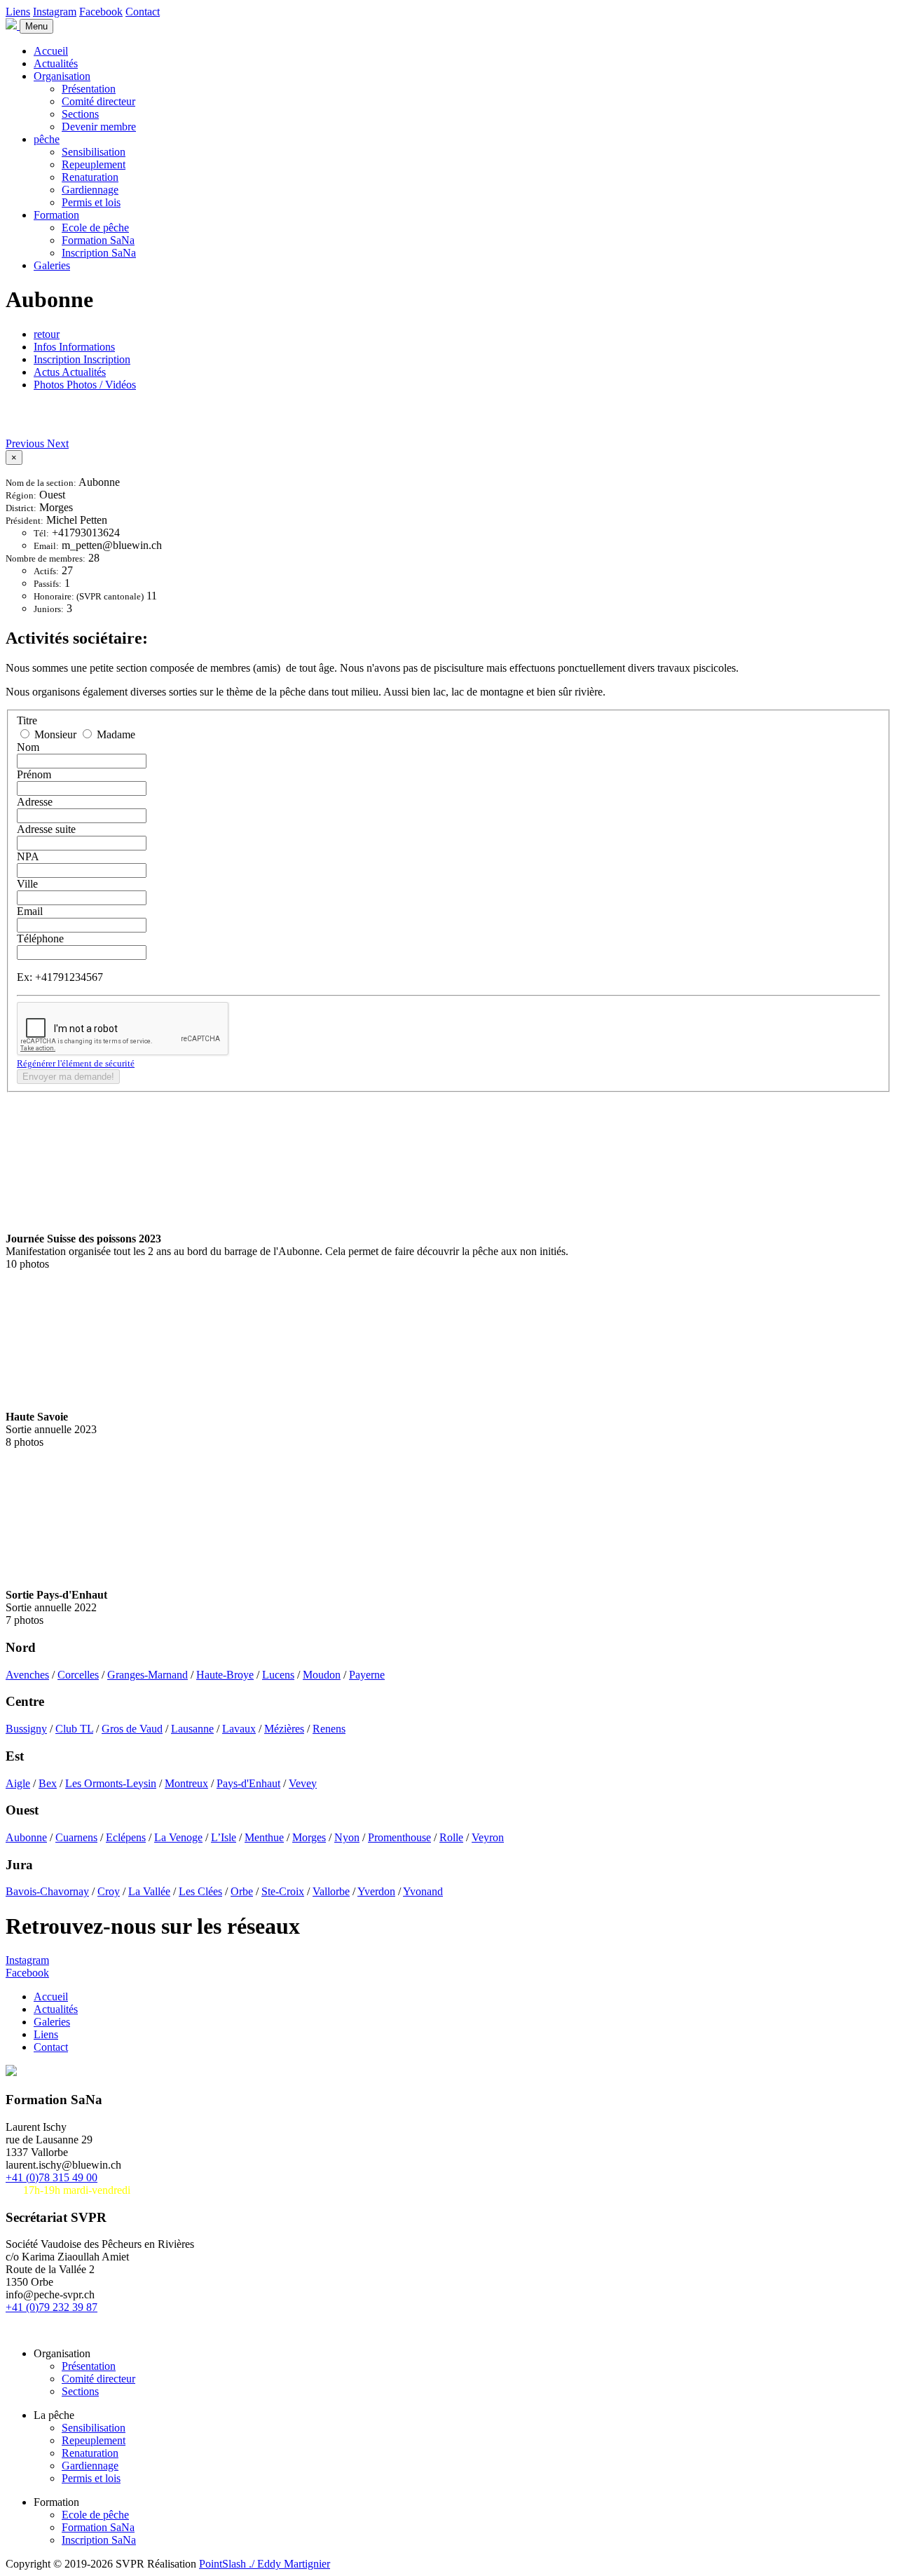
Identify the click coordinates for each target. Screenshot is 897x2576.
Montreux (186, 1783)
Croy (109, 1891)
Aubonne (26, 1837)
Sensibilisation (94, 152)
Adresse (35, 802)
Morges (309, 1837)
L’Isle (224, 1837)
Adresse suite (46, 829)
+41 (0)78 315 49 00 (52, 2177)
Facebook (101, 12)
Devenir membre (99, 127)
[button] (26, 443)
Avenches (27, 1675)
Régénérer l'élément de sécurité (76, 1063)
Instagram (55, 12)
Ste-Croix (283, 1891)
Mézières (284, 1729)
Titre (27, 720)
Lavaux (239, 1729)
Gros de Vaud (132, 1729)
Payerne (367, 1675)
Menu (36, 26)
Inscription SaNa (99, 253)
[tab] (74, 347)
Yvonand (423, 1891)
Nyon (347, 1837)
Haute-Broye (225, 1675)
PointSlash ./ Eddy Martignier (265, 2564)
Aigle (18, 1783)
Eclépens (126, 1837)
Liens (18, 12)
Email (30, 911)
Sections (80, 114)
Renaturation (90, 177)
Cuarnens (76, 1837)
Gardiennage (90, 190)
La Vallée (149, 1891)
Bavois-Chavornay (47, 1891)
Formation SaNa (98, 240)
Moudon (322, 1675)
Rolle (451, 1837)
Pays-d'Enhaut (248, 1783)
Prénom (34, 774)
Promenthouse (399, 1837)
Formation (56, 215)
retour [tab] (47, 334)
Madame (115, 734)
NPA (28, 856)
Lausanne (192, 1729)
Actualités (56, 63)
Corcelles (78, 1675)
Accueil (51, 51)
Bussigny (26, 1729)
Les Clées (200, 1891)
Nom (28, 747)
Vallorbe (331, 1891)
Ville (27, 884)
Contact (143, 12)
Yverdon (376, 1891)
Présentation (89, 89)
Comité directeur (98, 101)
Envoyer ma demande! (68, 1077)
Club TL (74, 1729)
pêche (47, 139)
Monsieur (55, 734)
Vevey (303, 1783)
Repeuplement (94, 164)
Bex (48, 1783)
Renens (329, 1729)
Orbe (242, 1891)
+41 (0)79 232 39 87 (52, 2307)
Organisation (62, 76)
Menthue (264, 1837)
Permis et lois (91, 202)
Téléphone (40, 938)
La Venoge (178, 1837)
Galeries (52, 265)
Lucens (278, 1675)
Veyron (488, 1837)
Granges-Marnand (148, 1675)
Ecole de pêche (95, 228)
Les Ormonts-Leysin (111, 1783)
